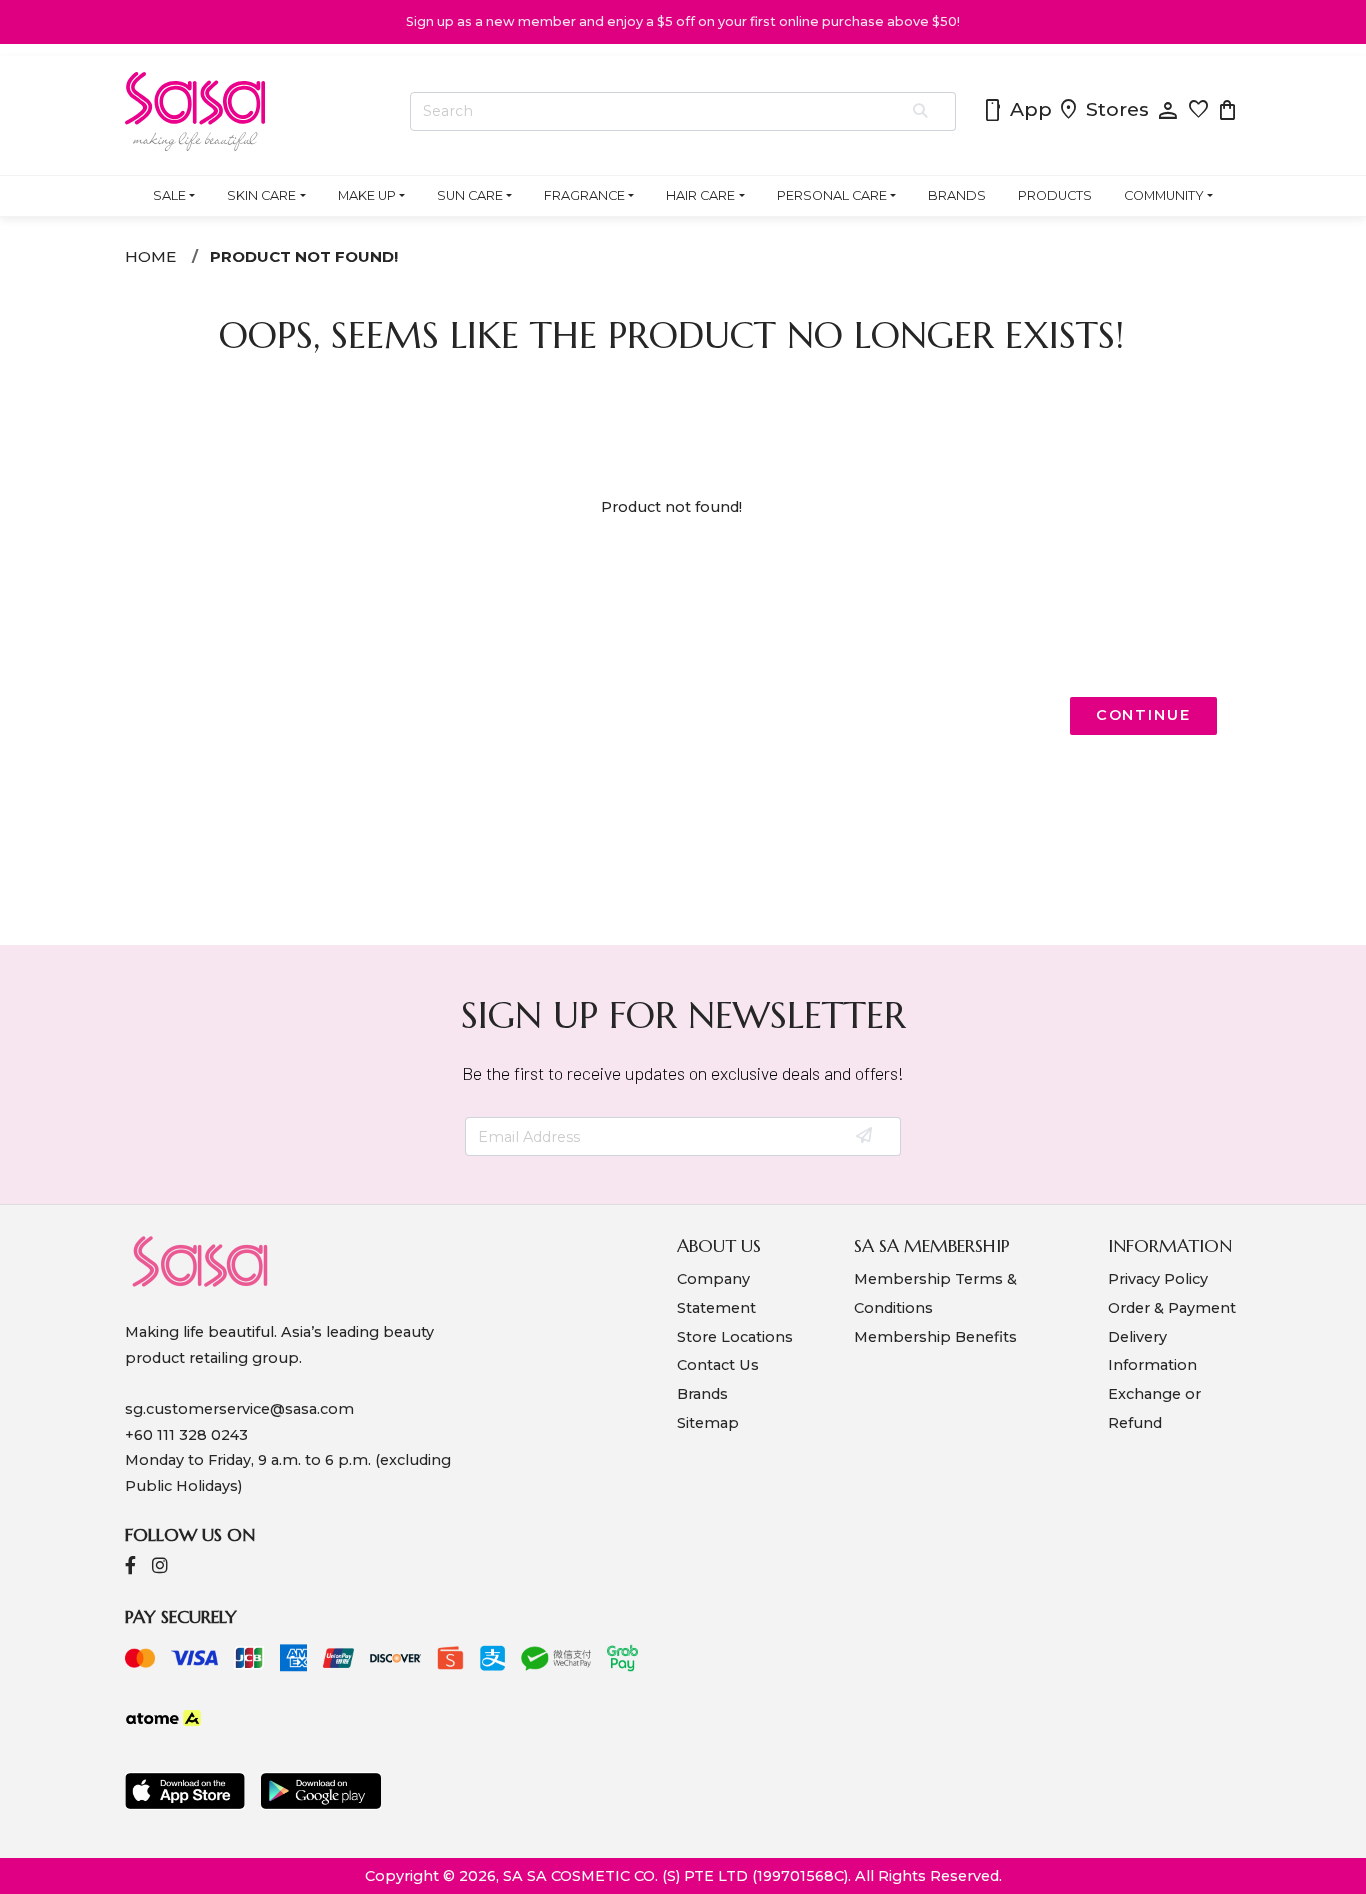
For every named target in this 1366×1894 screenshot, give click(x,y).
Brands (702, 1394)
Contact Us (718, 1365)
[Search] (921, 112)
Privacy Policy (1158, 1279)
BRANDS (957, 195)
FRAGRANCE (584, 195)
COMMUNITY (1164, 195)
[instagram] (160, 1567)
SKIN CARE (261, 195)
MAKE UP (367, 195)
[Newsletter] (865, 1137)
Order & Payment (1172, 1308)
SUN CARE (470, 195)
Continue (1143, 715)
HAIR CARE (700, 195)
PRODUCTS (1055, 195)
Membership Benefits (935, 1337)
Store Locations (735, 1337)
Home (150, 256)
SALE (169, 195)
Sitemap (708, 1423)
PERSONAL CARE (832, 195)
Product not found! (304, 256)
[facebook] (130, 1567)
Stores (1103, 111)
